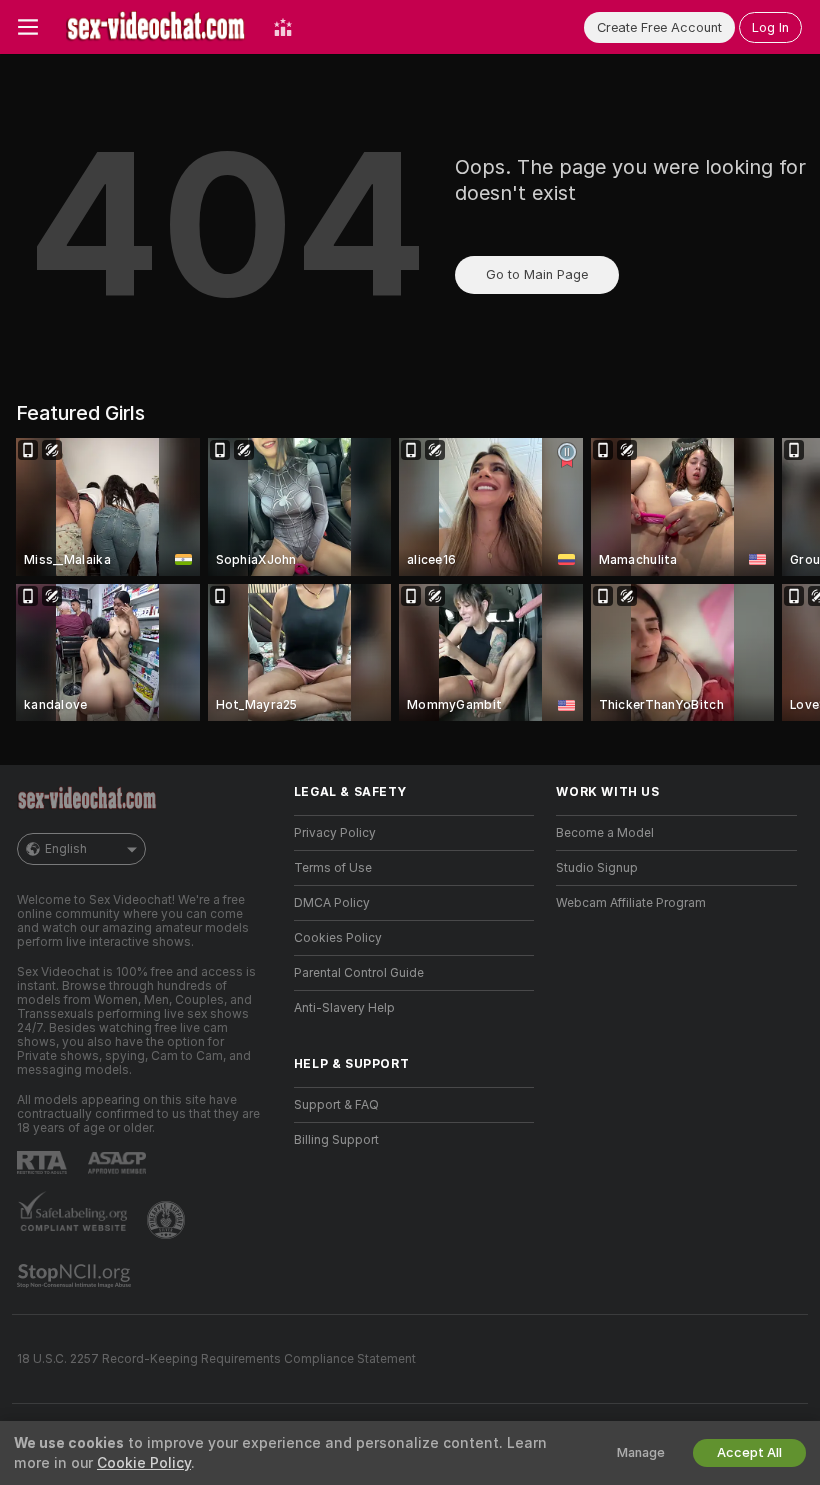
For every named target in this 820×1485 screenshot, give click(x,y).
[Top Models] (283, 27)
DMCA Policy (332, 903)
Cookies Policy (338, 938)
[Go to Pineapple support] (168, 1220)
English (66, 849)
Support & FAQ (336, 1105)
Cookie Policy (144, 1463)
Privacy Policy (335, 833)
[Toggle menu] (28, 27)
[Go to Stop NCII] (76, 1276)
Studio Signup (597, 868)
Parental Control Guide (359, 973)
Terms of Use (333, 868)
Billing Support (336, 1140)
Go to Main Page (537, 274)
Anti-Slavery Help (344, 1008)
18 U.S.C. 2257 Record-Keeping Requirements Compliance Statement (216, 1359)
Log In (770, 27)
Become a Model (605, 833)
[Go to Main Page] (156, 27)
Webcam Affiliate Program (631, 903)
